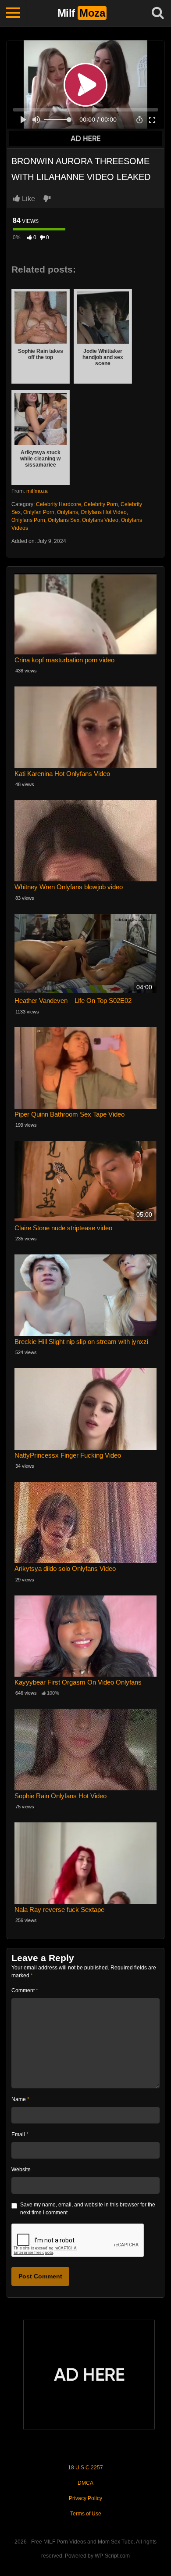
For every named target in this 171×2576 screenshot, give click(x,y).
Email (20, 2134)
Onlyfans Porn (28, 520)
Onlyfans (68, 512)
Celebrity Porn (101, 504)
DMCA (85, 2483)
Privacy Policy (85, 2498)
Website (21, 2170)
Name (20, 2099)
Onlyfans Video (100, 520)
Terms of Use (86, 2514)
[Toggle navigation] (13, 13)
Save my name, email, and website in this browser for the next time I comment (88, 2209)
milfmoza (37, 491)
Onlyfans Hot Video (104, 512)
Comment (25, 1990)
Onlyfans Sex (64, 520)
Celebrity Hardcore (59, 504)
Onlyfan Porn (39, 512)
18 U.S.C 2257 (85, 2468)
